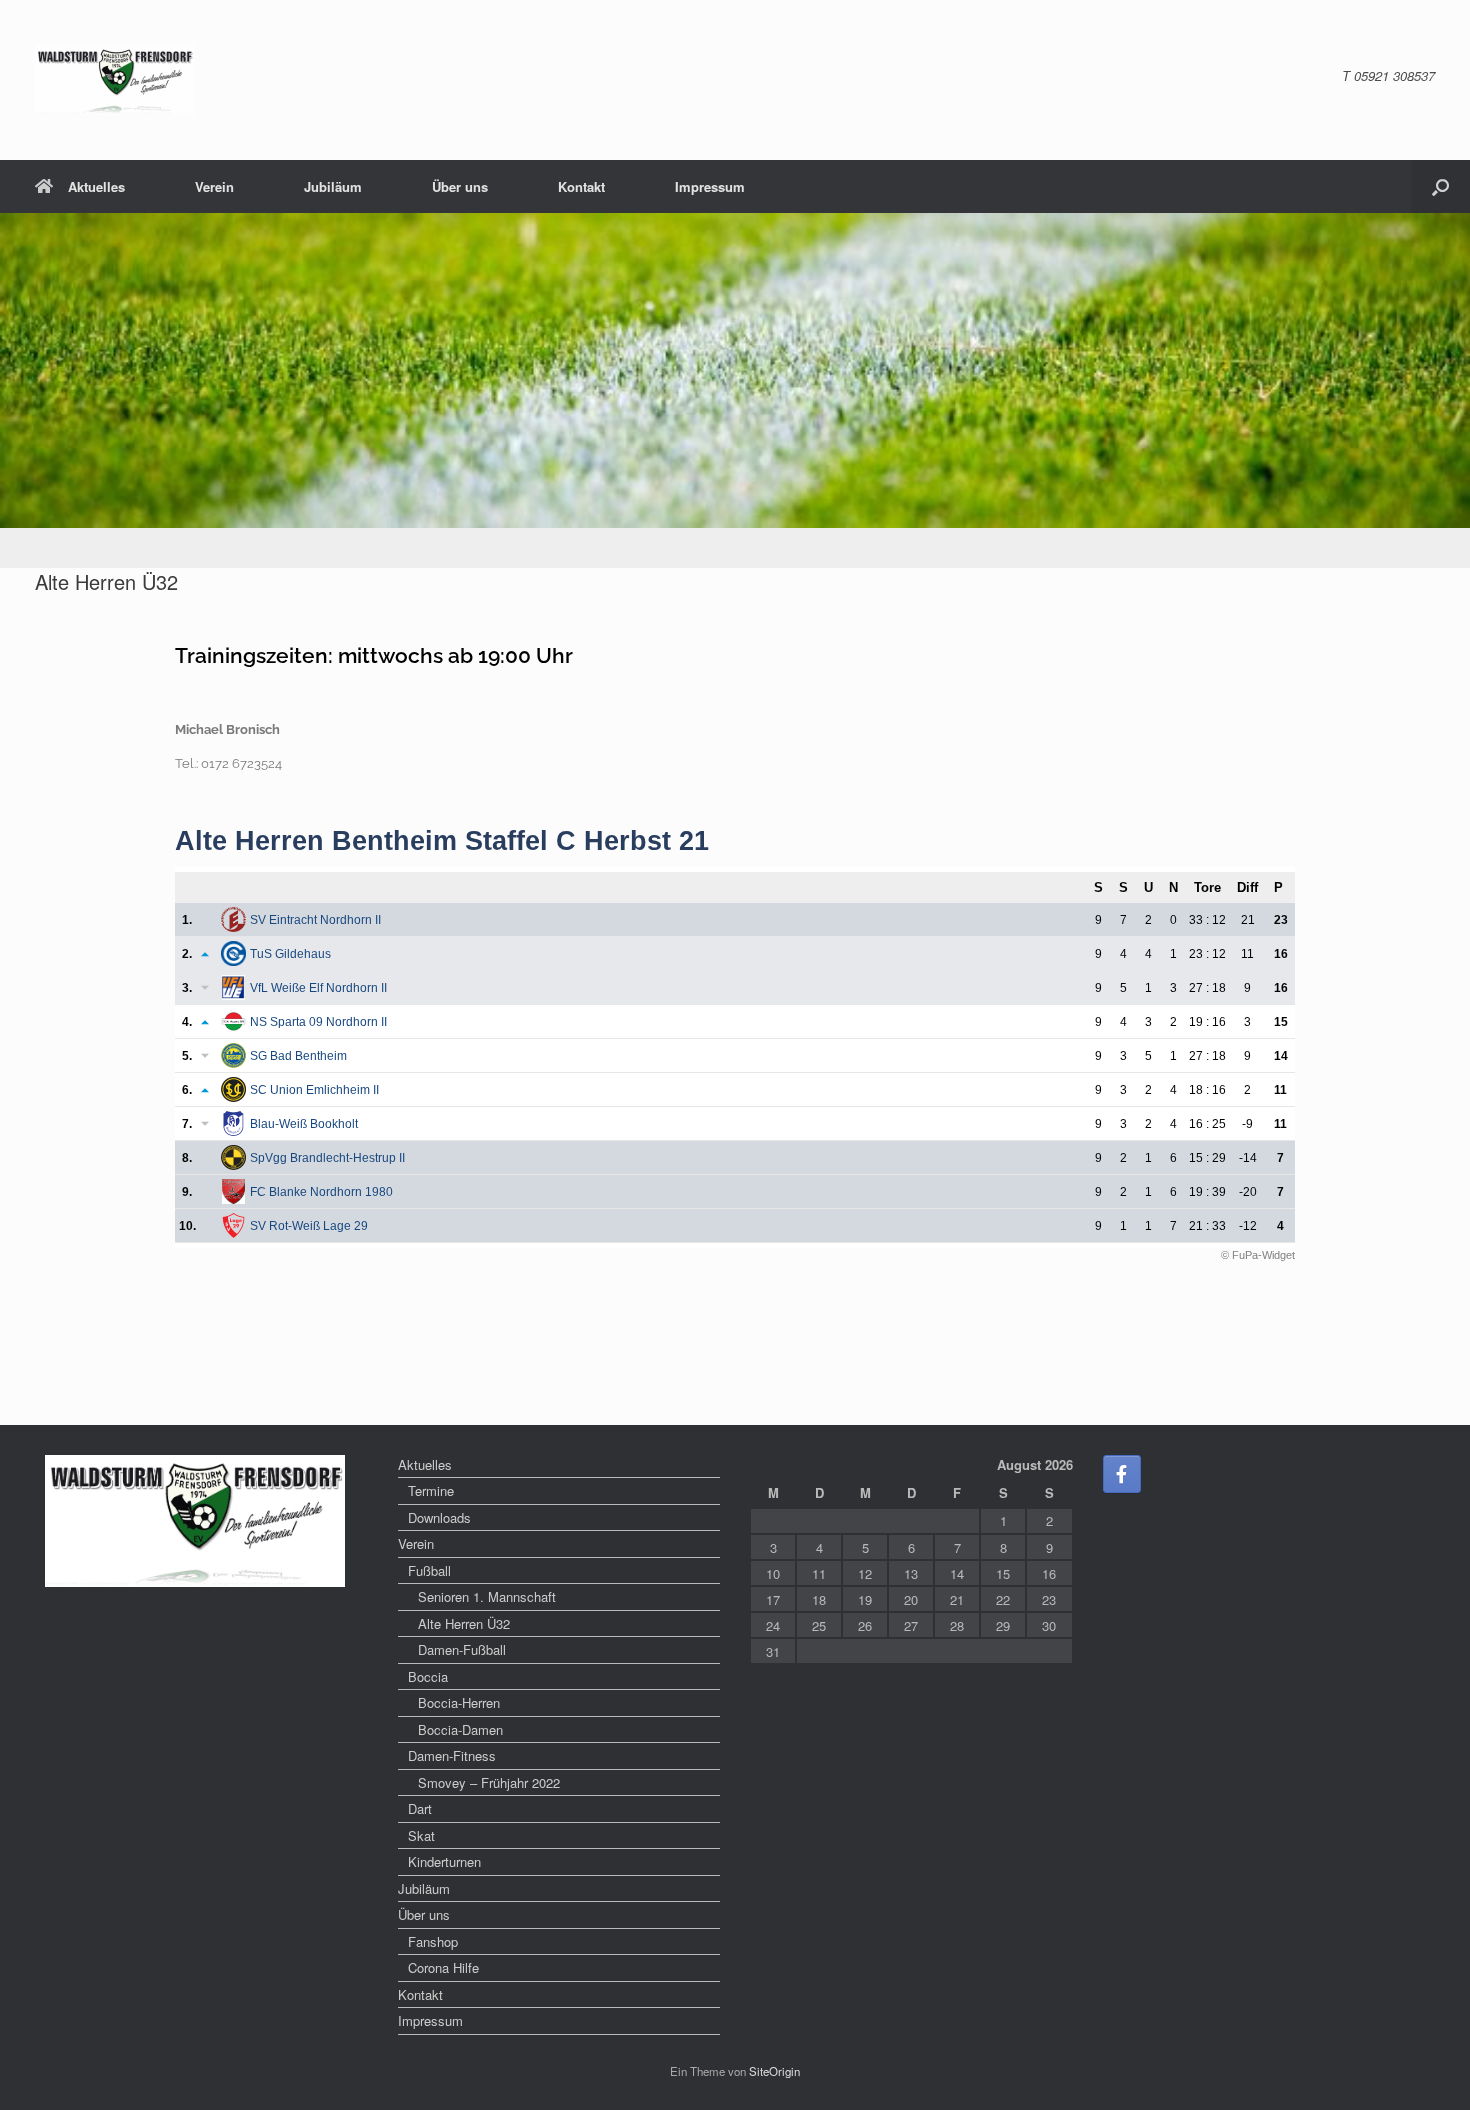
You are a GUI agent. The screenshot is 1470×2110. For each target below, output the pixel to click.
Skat (421, 1835)
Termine (431, 1490)
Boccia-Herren (459, 1702)
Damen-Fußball (462, 1649)
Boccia (428, 1676)
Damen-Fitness (452, 1755)
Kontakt (581, 186)
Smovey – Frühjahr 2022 (489, 1782)
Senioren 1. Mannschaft (487, 1596)
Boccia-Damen (460, 1729)
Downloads (439, 1517)
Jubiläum (333, 186)
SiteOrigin (774, 2071)
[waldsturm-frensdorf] (114, 80)
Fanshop (433, 1941)
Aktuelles (96, 186)
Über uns (460, 186)
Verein (214, 186)
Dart (420, 1808)
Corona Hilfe (443, 1967)
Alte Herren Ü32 (464, 1623)
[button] (1440, 186)
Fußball (429, 1570)
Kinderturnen (444, 1861)
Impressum (710, 186)
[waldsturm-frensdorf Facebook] (1122, 1474)
